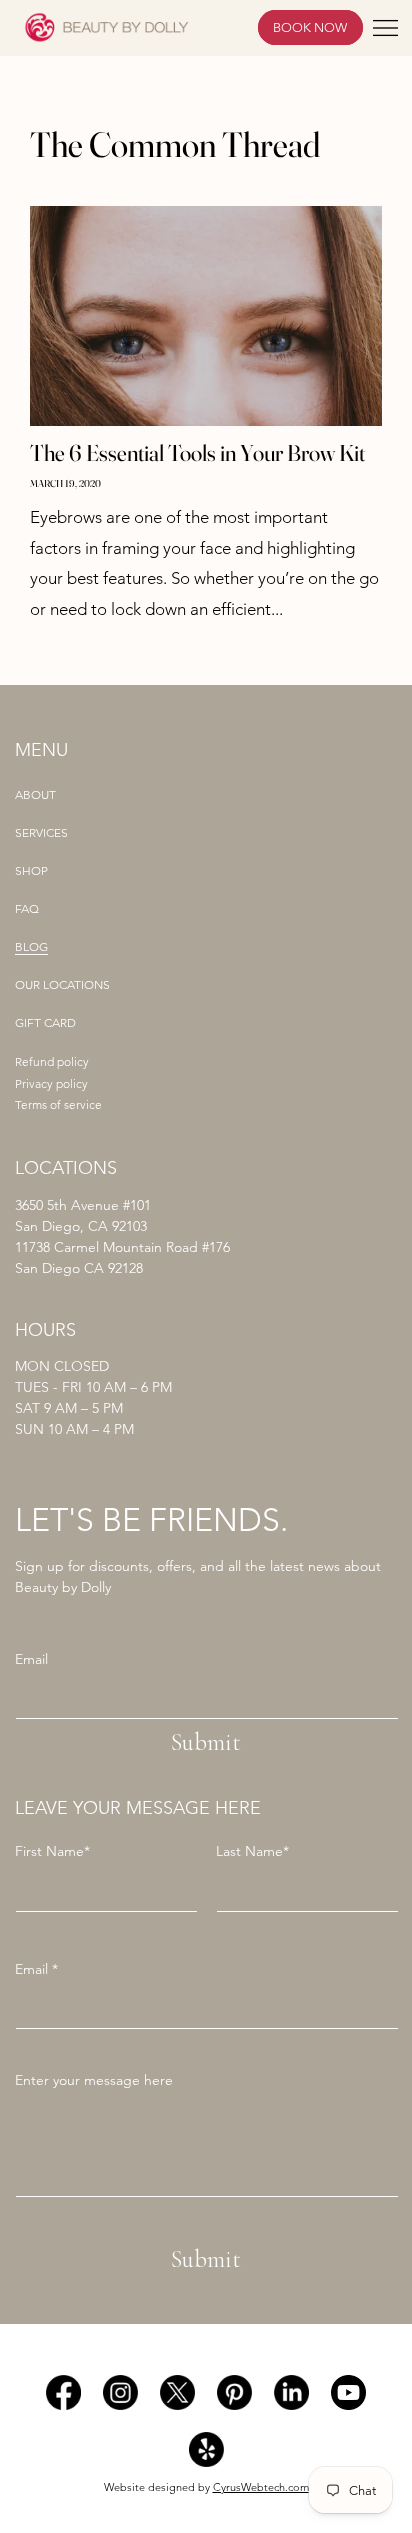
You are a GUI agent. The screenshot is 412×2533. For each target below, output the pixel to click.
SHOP (31, 871)
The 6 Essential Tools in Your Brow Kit (197, 453)
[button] (385, 28)
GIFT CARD (45, 1023)
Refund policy (52, 1062)
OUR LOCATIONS (62, 985)
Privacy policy (51, 1084)
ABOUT (35, 795)
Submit (206, 1742)
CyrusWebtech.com (261, 2487)
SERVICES (41, 833)
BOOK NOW (310, 27)
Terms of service (58, 1105)
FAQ (27, 909)
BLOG (31, 947)
